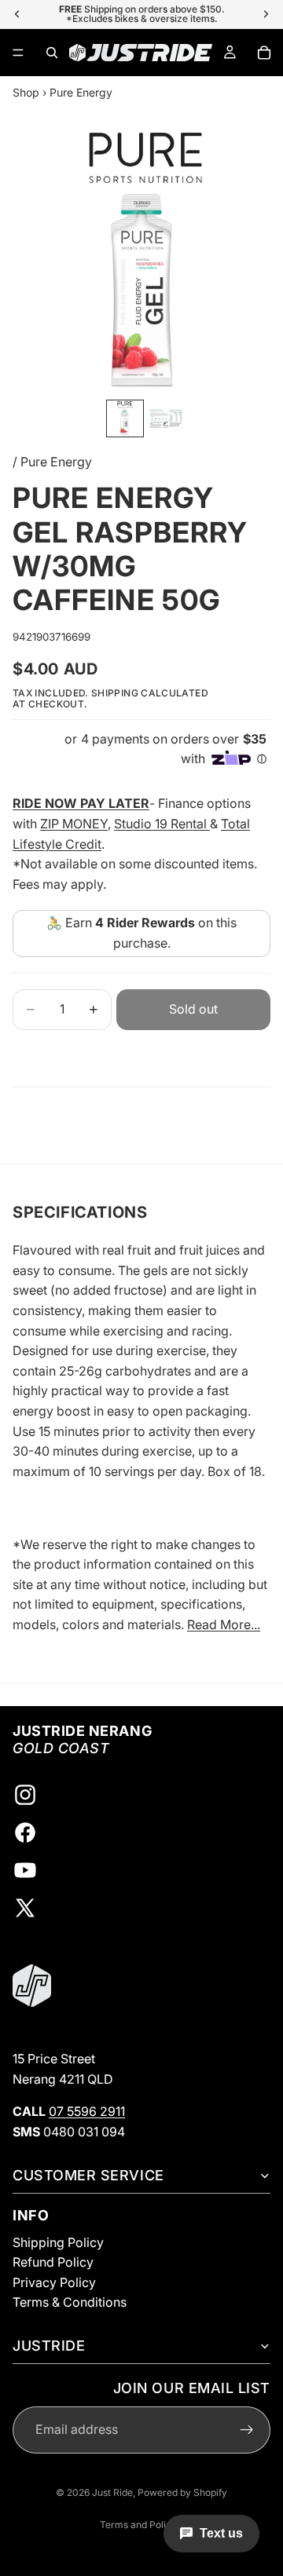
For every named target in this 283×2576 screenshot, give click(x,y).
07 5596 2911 (87, 2111)
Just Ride (112, 2492)
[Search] (52, 53)
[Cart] (264, 53)
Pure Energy (81, 92)
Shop (26, 92)
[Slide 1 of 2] (125, 418)
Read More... (224, 1624)
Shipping (115, 693)
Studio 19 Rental (162, 824)
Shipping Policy (58, 2242)
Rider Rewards (151, 923)
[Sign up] (247, 2429)
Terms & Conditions (70, 2302)
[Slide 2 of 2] (166, 418)
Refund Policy (53, 2262)
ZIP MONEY (74, 824)
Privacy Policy (54, 2282)
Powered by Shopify (182, 2492)
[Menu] (18, 53)
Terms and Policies (142, 2525)
